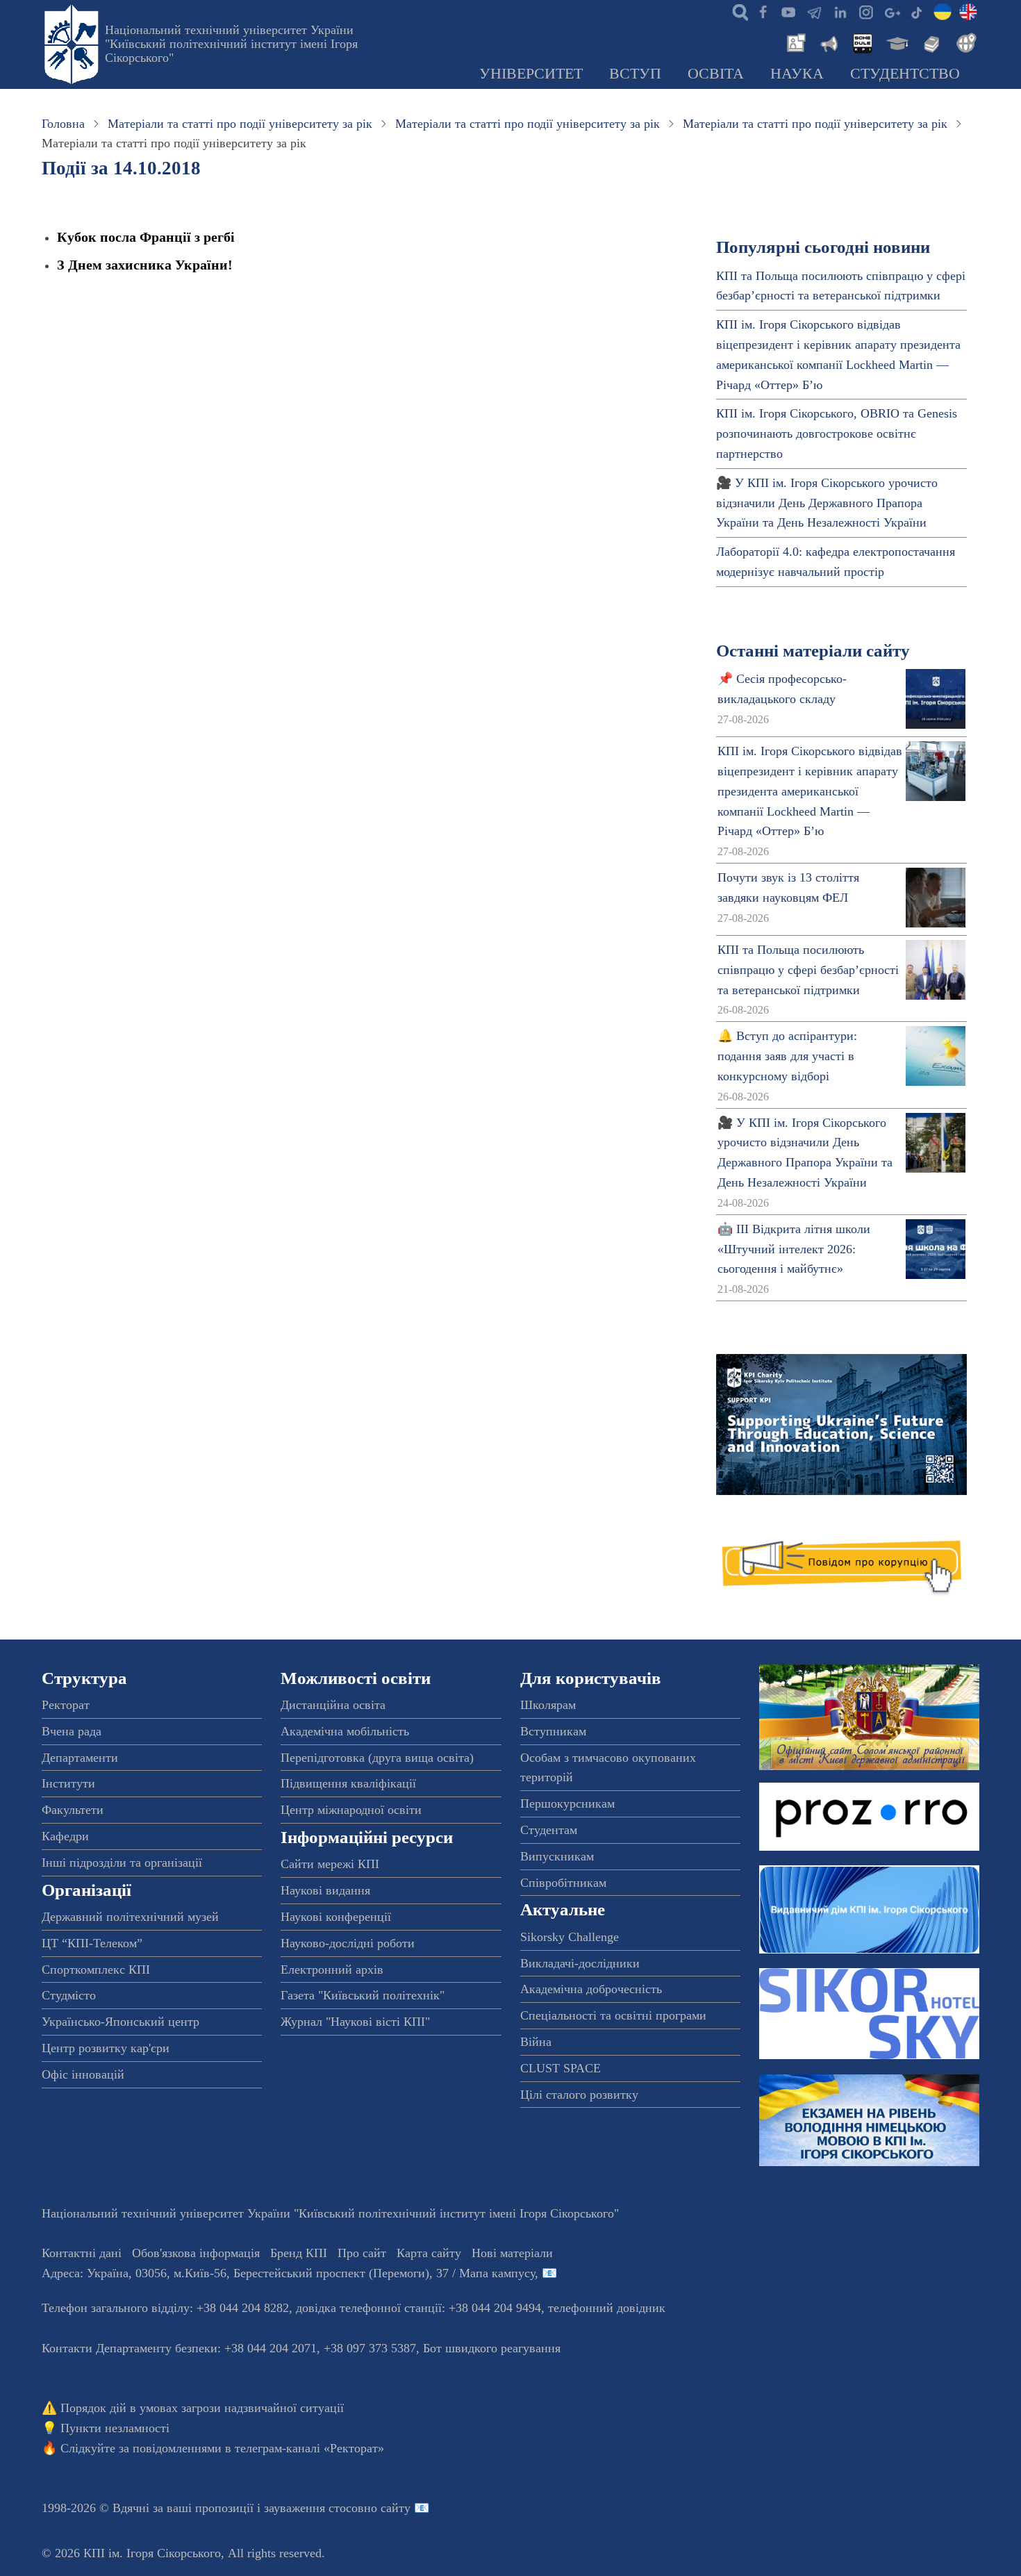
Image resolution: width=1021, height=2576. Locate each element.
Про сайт (362, 2253)
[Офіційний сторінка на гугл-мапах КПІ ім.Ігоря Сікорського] (891, 11)
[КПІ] (943, 11)
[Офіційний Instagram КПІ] (865, 11)
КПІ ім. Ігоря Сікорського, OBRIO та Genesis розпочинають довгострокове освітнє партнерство (837, 434)
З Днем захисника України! (145, 265)
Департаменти (80, 1758)
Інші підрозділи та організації (122, 1863)
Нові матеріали (512, 2253)
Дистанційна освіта (333, 1705)
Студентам (549, 1830)
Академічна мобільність (345, 1731)
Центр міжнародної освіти (351, 1810)
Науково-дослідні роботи (348, 1943)
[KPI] (968, 11)
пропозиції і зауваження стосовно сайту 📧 (312, 2508)
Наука (797, 74)
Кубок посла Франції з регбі (146, 237)
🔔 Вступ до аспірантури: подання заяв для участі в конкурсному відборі (787, 1056)
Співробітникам (563, 1883)
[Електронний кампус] (896, 42)
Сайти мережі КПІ (330, 1864)
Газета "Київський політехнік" (363, 1995)
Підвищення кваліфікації (348, 1783)
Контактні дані (82, 2253)
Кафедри (65, 1836)
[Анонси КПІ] (828, 42)
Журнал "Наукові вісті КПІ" (355, 2022)
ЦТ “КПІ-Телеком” (92, 1943)
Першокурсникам (567, 1803)
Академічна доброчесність (591, 1989)
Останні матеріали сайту (813, 651)
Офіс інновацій (83, 2074)
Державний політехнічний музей (130, 1917)
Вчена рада (72, 1731)
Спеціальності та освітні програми (613, 2015)
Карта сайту (429, 2253)
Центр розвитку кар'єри (106, 2048)
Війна (536, 2042)
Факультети (73, 1810)
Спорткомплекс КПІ (96, 1970)
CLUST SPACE (561, 2068)
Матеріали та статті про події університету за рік (240, 124)
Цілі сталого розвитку (579, 2095)
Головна (63, 124)
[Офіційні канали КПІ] (814, 11)
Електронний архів (332, 1970)
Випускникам (557, 1856)
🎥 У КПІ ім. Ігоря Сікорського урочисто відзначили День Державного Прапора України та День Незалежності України (827, 503)
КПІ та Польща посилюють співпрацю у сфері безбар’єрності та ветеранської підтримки (808, 970)
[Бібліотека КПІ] (930, 42)
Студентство (905, 74)
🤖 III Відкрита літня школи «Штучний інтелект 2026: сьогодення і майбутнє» (794, 1249)
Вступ (635, 74)
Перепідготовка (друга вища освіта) (377, 1758)
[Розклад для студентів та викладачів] (862, 42)
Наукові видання (325, 1890)
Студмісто (69, 1995)
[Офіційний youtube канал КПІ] (788, 11)
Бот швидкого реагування (492, 2348)
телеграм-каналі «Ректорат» (309, 2448)
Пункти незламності (115, 2428)
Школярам (548, 1705)
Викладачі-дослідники (580, 1963)
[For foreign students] (964, 42)
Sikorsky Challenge (570, 1937)
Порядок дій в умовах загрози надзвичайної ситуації (202, 2408)
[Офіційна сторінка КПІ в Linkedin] (840, 11)
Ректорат (66, 1705)
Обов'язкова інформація (196, 2253)
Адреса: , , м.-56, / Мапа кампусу (288, 2273)
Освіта (716, 74)
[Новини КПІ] (794, 42)
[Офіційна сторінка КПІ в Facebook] (763, 11)
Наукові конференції (336, 1917)
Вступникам (553, 1731)
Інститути (68, 1783)
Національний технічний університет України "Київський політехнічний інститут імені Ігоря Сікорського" (231, 44)
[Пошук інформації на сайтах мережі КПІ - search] (737, 11)
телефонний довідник (607, 2308)
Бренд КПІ (299, 2253)
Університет (531, 74)
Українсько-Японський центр (121, 2022)
